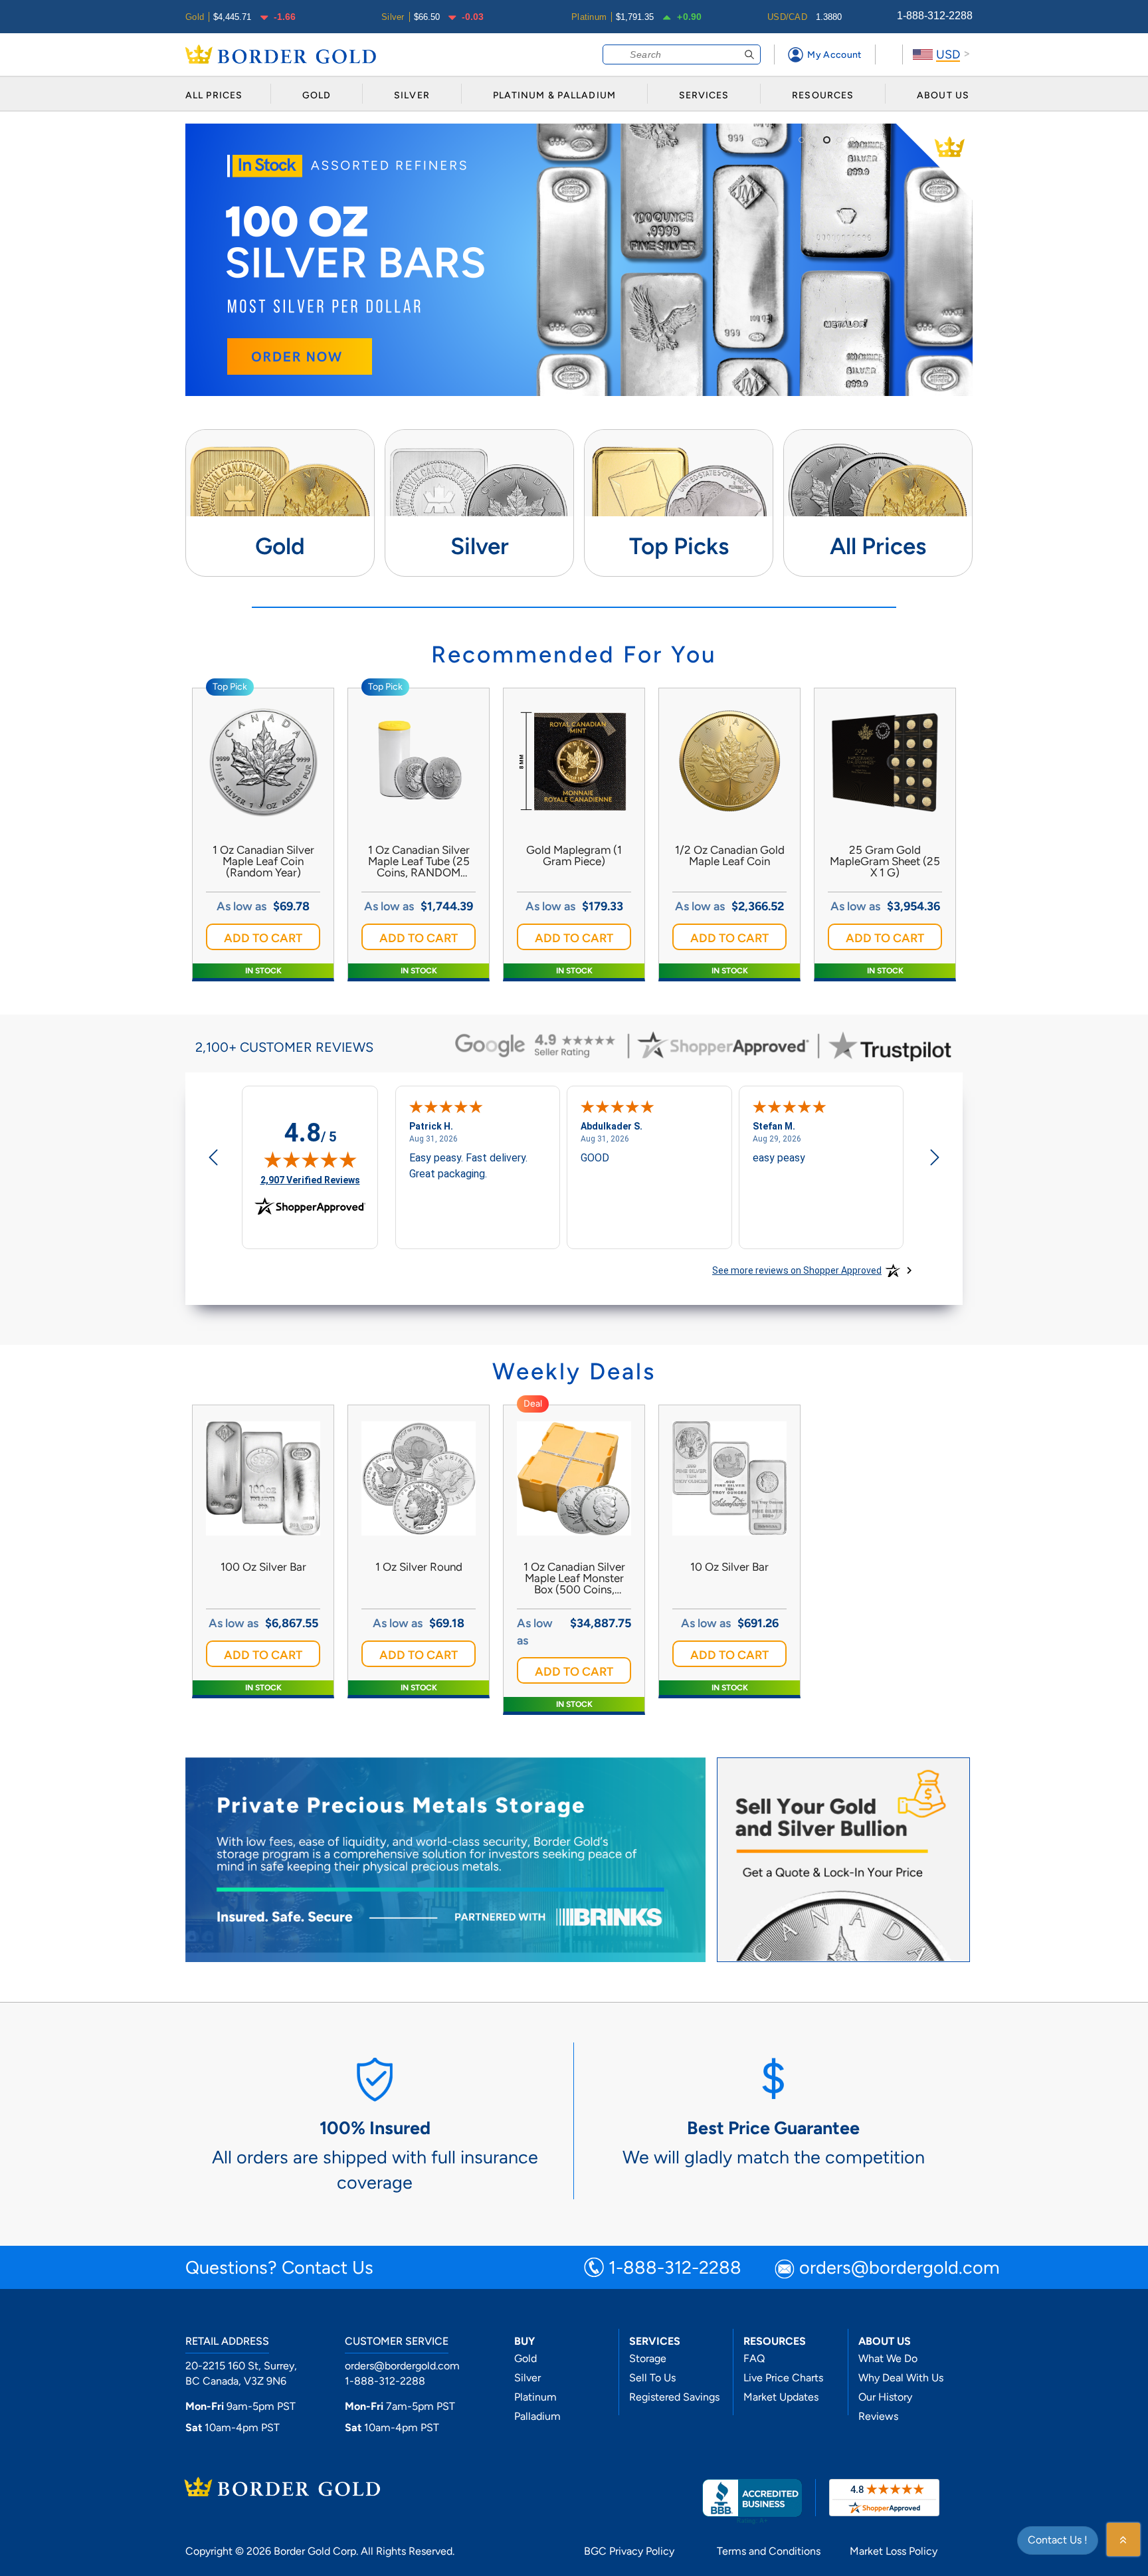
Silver (527, 2378)
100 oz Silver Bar (263, 1567)
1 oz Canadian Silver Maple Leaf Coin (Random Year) (263, 861)
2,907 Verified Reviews (310, 1180)
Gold (526, 2358)
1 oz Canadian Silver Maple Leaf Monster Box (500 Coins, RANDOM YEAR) (574, 1578)
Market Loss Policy (894, 2551)
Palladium (537, 2416)
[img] (310, 1159)
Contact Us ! (1058, 2540)
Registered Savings (674, 2397)
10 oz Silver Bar (729, 1567)
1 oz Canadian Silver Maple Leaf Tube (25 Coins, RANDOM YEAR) (419, 861)
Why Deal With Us (901, 2378)
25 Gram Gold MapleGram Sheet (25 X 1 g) (885, 861)
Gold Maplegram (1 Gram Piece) (574, 856)
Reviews (878, 2416)
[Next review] (935, 1159)
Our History (885, 2397)
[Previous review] (213, 1159)
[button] (263, 937)
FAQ (754, 2358)
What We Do (888, 2358)
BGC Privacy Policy (629, 2551)
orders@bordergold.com (900, 2269)
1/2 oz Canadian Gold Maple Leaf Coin (730, 856)
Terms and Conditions (769, 2551)
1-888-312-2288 (935, 16)
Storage (648, 2358)
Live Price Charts (783, 2378)
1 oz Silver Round (419, 1567)
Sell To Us (652, 2378)
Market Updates (781, 2397)
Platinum (535, 2397)
